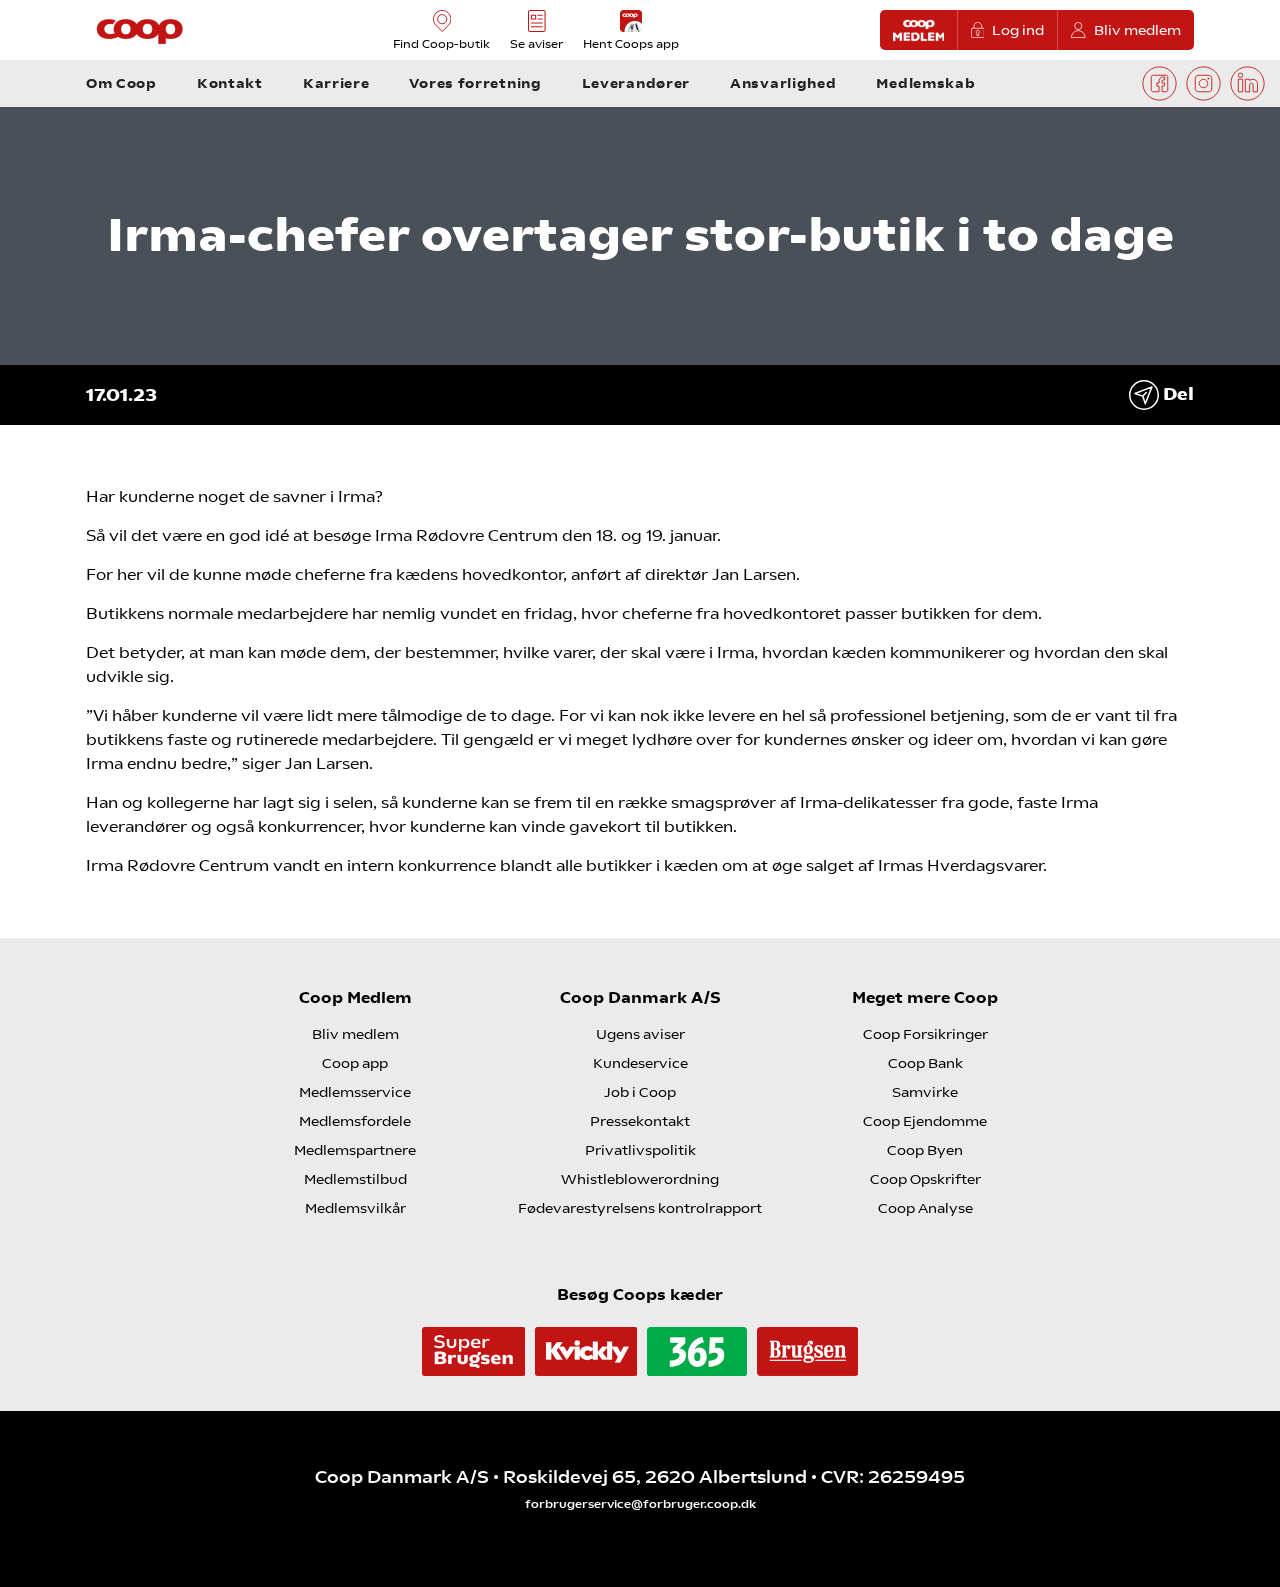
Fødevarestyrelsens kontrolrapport (640, 1208)
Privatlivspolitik (640, 1150)
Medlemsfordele (355, 1121)
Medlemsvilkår (355, 1208)
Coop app (355, 1063)
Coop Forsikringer (925, 1034)
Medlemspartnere (355, 1150)
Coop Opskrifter (925, 1179)
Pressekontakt (640, 1121)
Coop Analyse (925, 1208)
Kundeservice (640, 1063)
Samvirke (925, 1092)
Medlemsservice (355, 1092)
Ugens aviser (640, 1034)
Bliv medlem (1137, 30)
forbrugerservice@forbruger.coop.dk (640, 1504)
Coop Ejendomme (925, 1121)
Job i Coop (640, 1092)
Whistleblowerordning (640, 1179)
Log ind (1018, 30)
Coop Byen (925, 1150)
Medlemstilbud (355, 1179)
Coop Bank (925, 1063)
